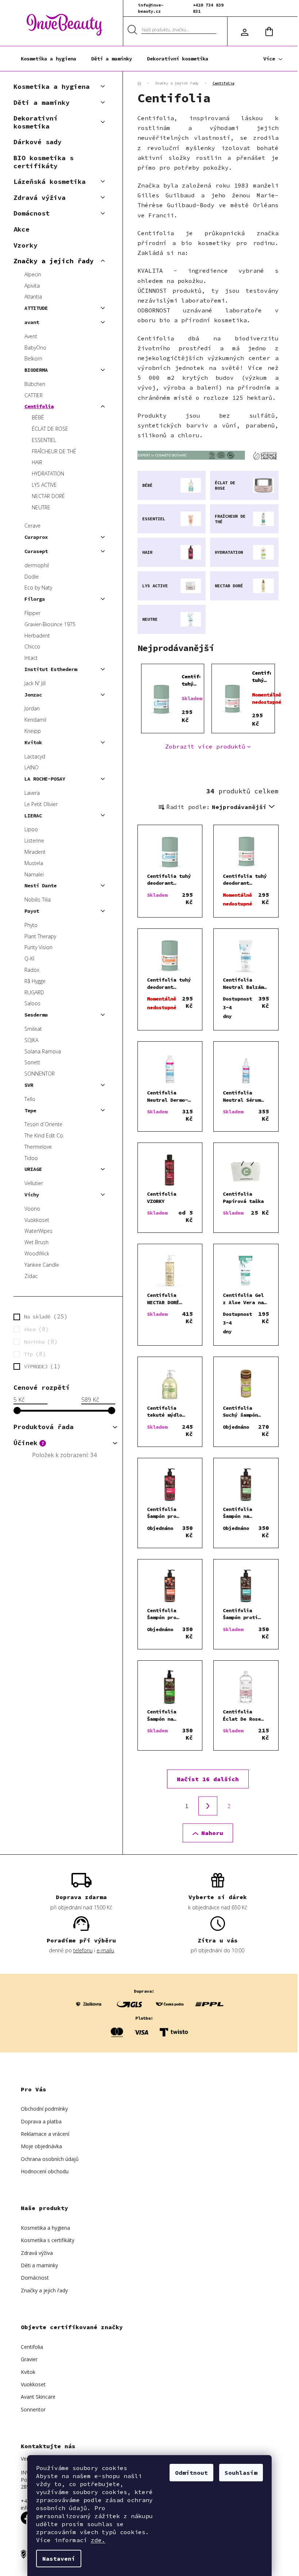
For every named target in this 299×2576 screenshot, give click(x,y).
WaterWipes (38, 1231)
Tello (30, 1099)
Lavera (32, 793)
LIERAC (33, 816)
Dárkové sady (38, 142)
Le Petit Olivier (41, 804)
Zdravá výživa (40, 198)
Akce (22, 229)
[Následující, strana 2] (208, 1806)
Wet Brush (36, 1242)
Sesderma (36, 1015)
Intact (31, 658)
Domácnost (32, 213)
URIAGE (33, 1169)
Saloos (32, 1003)
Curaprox (36, 537)
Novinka (39, 1341)
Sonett (32, 1062)
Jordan (32, 708)
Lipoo (31, 829)
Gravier (29, 2359)
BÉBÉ (38, 417)
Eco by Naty (38, 587)
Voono (32, 1209)
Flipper (32, 613)
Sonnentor (33, 2409)
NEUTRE (41, 507)
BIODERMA (36, 370)
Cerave (32, 526)
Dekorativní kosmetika (36, 122)
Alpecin (33, 274)
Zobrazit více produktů (205, 746)
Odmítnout (191, 2473)
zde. (98, 2540)
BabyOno (35, 348)
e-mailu (105, 1950)
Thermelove (38, 1147)
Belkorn (33, 358)
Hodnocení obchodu (45, 2171)
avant (32, 322)
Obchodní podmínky (44, 2109)
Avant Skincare (38, 2397)
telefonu (83, 1950)
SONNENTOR (40, 1074)
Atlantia (33, 297)
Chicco (32, 646)
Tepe (30, 1111)
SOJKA (31, 1040)
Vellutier (34, 1183)
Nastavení (59, 2559)
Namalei (34, 874)
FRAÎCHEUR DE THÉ (54, 451)
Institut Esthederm (51, 669)
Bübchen (35, 384)
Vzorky (26, 245)
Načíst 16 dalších (208, 1779)
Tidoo (31, 1158)
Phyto (31, 925)
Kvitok (33, 742)
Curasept (36, 551)
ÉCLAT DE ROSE (50, 429)
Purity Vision (38, 947)
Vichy (32, 1195)
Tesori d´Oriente (43, 1124)
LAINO (32, 767)
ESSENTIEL (44, 440)
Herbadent (37, 636)
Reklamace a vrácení (45, 2134)
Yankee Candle (42, 1265)
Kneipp (33, 731)
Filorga (35, 599)
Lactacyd (35, 756)
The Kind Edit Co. (44, 1135)
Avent (31, 336)
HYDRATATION (48, 474)
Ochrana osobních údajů (50, 2159)
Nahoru (212, 1833)
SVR (29, 1085)
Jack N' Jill (35, 683)
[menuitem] (48, 59)
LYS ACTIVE (44, 485)
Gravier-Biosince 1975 (50, 624)
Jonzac (33, 695)
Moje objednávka (41, 2146)
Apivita (32, 286)
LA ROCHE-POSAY (45, 779)
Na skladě (44, 1316)
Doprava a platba (41, 2121)
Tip (34, 1354)
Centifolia (39, 406)
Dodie (32, 577)
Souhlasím (241, 2473)
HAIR (37, 462)
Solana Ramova (43, 1051)
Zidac (31, 1276)
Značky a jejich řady (54, 261)
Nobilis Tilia (38, 900)
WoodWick (37, 1253)
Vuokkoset (37, 1220)
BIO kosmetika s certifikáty (44, 162)
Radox (32, 970)
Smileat (33, 1029)
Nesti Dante (40, 885)
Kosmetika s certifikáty (48, 2240)
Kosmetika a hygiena (52, 86)
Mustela (34, 863)
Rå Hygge (35, 981)
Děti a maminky (42, 102)
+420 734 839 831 (208, 8)
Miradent (35, 852)
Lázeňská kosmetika (50, 182)
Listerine (34, 841)
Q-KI (29, 958)
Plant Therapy (40, 936)
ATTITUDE (36, 308)
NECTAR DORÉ (48, 496)
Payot (32, 911)
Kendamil (35, 720)
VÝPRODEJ (41, 1366)
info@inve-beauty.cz (151, 8)
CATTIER (34, 395)
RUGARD (34, 992)
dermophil (37, 565)
